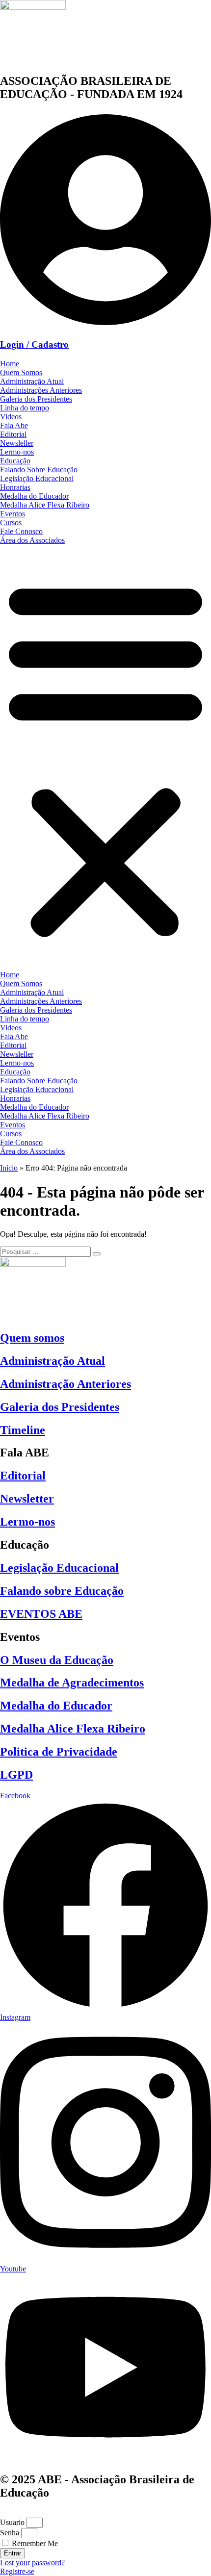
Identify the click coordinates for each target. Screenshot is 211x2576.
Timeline (23, 1430)
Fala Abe (14, 425)
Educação (15, 461)
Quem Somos (21, 372)
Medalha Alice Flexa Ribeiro (45, 505)
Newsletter (27, 1499)
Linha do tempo (25, 408)
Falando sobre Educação (62, 1591)
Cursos (11, 523)
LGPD (16, 1775)
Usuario (12, 2522)
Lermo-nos (17, 452)
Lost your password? (32, 2563)
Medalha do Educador (34, 496)
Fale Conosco (21, 531)
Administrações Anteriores (41, 390)
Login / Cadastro (34, 344)
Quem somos (32, 1338)
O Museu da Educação (57, 1660)
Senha (10, 2533)
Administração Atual (32, 381)
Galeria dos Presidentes (36, 399)
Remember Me (34, 2543)
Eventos (13, 514)
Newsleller (17, 443)
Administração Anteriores (66, 1384)
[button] (105, 758)
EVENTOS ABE (41, 1614)
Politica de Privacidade (59, 1752)
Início (9, 1168)
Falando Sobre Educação (39, 470)
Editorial (13, 434)
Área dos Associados (32, 540)
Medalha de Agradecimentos (72, 1683)
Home (10, 364)
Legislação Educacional (37, 478)
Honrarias (15, 487)
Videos (11, 417)
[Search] (97, 1254)
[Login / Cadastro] (105, 326)
